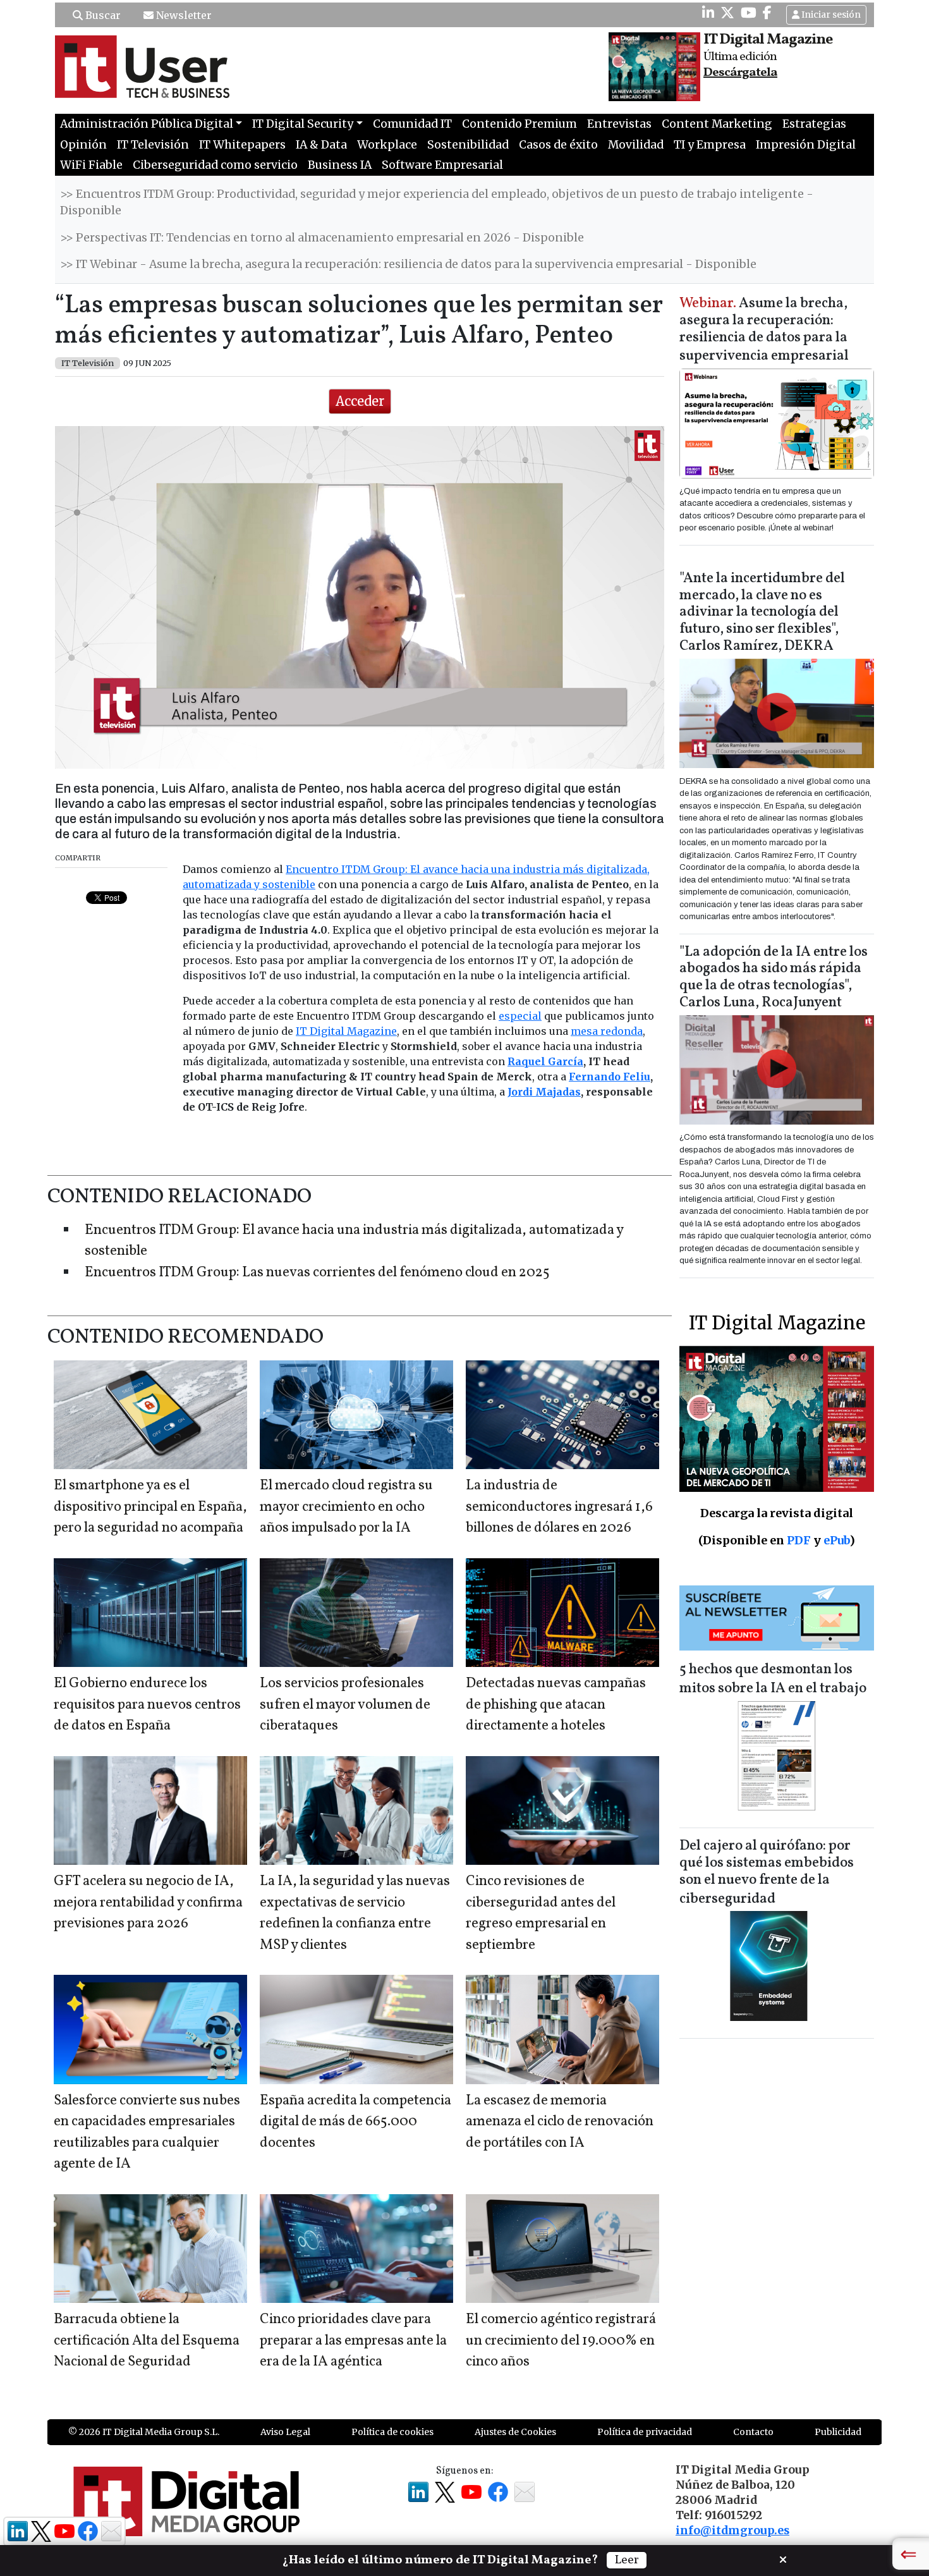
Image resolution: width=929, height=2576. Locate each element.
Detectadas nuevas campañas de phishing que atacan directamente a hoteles (556, 1705)
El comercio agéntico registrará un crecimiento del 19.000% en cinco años (561, 2341)
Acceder (360, 401)
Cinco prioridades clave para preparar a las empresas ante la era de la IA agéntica (353, 2341)
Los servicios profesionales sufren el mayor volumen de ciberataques (345, 1705)
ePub (836, 1540)
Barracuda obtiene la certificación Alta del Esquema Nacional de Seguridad (147, 2341)
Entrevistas (619, 124)
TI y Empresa (710, 145)
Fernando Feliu (610, 1077)
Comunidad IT (412, 124)
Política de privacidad (645, 2432)
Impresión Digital (806, 145)
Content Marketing (717, 124)
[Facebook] (767, 13)
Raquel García (545, 1061)
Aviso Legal (285, 2432)
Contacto (753, 2432)
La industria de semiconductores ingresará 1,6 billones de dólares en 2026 (559, 1507)
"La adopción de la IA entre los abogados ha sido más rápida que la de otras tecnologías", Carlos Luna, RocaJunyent (774, 978)
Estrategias (814, 124)
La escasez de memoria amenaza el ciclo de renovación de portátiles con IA (560, 2122)
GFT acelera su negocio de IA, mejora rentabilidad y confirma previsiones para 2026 (148, 1903)
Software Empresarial (442, 165)
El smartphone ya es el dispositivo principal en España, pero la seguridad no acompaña (150, 1507)
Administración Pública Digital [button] (147, 124)
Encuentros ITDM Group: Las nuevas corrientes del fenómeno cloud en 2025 (317, 1273)
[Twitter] (727, 13)
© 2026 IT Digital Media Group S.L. (144, 2432)
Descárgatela (740, 73)
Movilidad (636, 145)
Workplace (387, 145)
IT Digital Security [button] (303, 124)
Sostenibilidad (468, 145)
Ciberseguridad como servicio (215, 165)
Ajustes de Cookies (515, 2432)
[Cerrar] (783, 2558)
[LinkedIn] (708, 13)
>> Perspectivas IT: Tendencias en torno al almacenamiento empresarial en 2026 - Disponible (322, 238)
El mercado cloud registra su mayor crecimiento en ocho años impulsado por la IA (346, 1507)
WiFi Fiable (91, 165)
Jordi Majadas (544, 1092)
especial (520, 1016)
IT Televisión (153, 145)
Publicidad (838, 2432)
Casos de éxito (558, 145)
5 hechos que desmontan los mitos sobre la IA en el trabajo (773, 1679)
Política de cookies (392, 2432)
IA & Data (321, 145)
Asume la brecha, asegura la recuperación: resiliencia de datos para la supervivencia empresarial (764, 330)
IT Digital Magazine (346, 1031)
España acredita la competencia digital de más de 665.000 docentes (355, 2122)
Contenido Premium (519, 124)
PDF (799, 1540)
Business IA (340, 165)
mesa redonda (607, 1031)
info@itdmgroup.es (732, 2530)
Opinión (83, 145)
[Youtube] (749, 13)
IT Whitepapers (242, 145)
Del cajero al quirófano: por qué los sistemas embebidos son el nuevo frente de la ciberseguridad (767, 1873)
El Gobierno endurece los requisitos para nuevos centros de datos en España (147, 1705)
